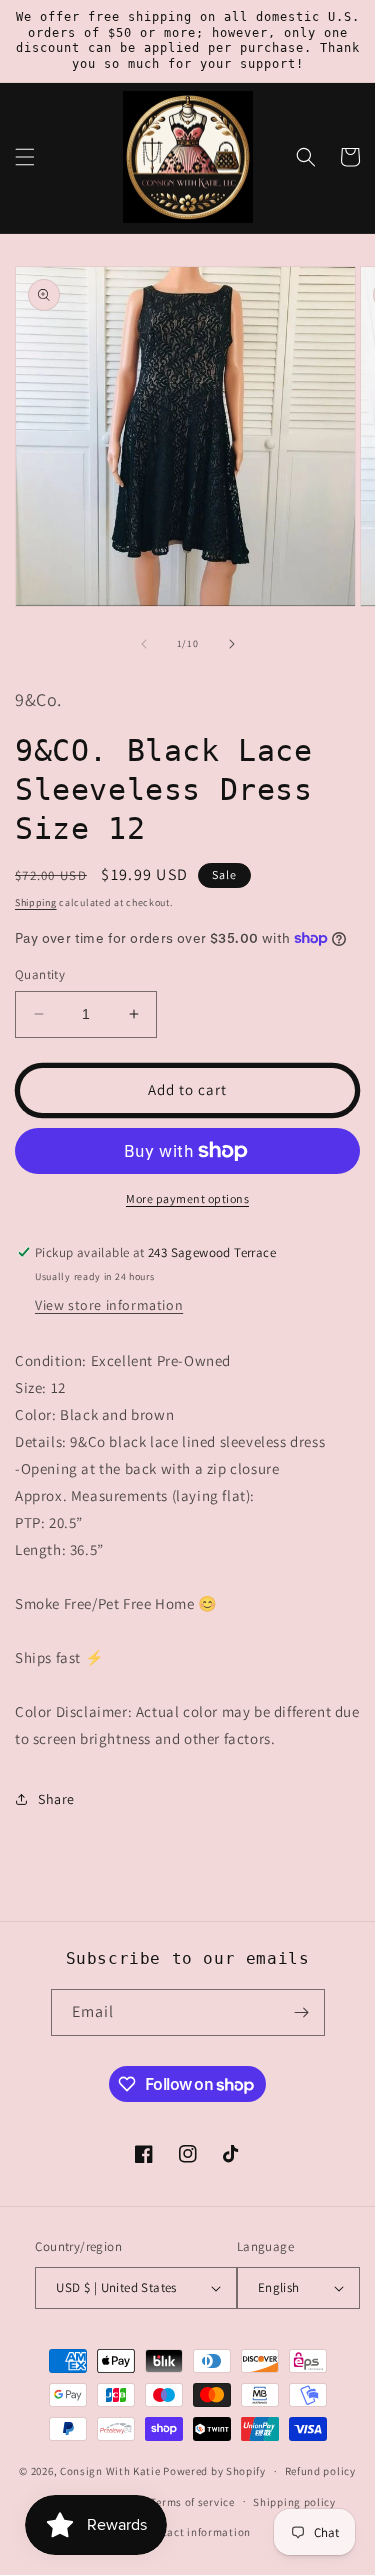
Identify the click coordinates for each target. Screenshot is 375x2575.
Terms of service (192, 2502)
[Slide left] (144, 644)
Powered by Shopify (214, 2471)
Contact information (197, 2532)
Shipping (36, 902)
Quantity (40, 974)
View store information (109, 1305)
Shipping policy (294, 2502)
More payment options (187, 1198)
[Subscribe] (302, 2012)
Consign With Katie (110, 2471)
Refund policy (320, 2471)
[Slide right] (232, 644)
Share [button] (56, 1799)
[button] (25, 157)
